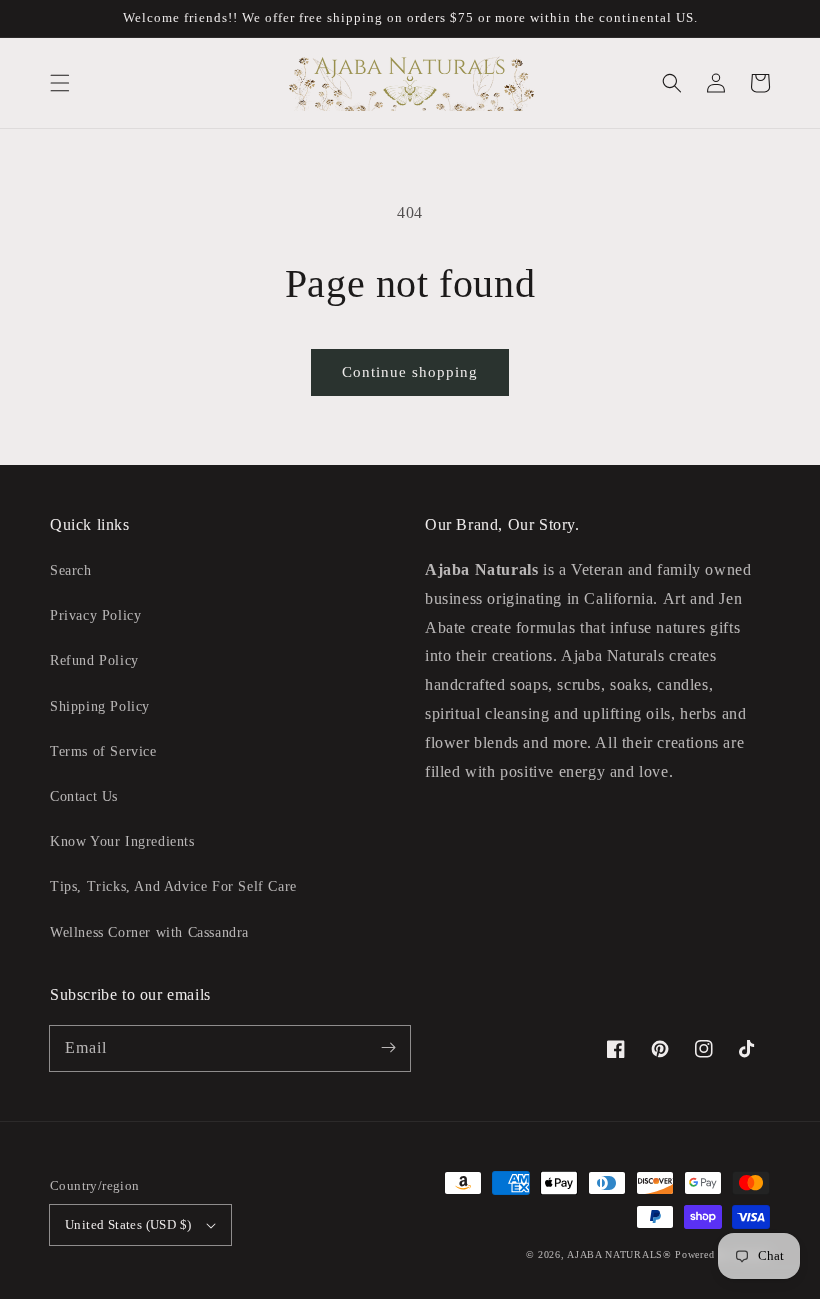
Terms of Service (103, 751)
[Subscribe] (388, 1048)
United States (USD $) (128, 1224)
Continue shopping (410, 372)
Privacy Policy (95, 615)
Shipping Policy (100, 706)
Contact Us (84, 796)
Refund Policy (94, 660)
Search (71, 570)
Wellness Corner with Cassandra (149, 932)
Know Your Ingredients (122, 841)
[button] (60, 83)
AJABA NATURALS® (619, 1254)
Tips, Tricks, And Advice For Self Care (173, 886)
